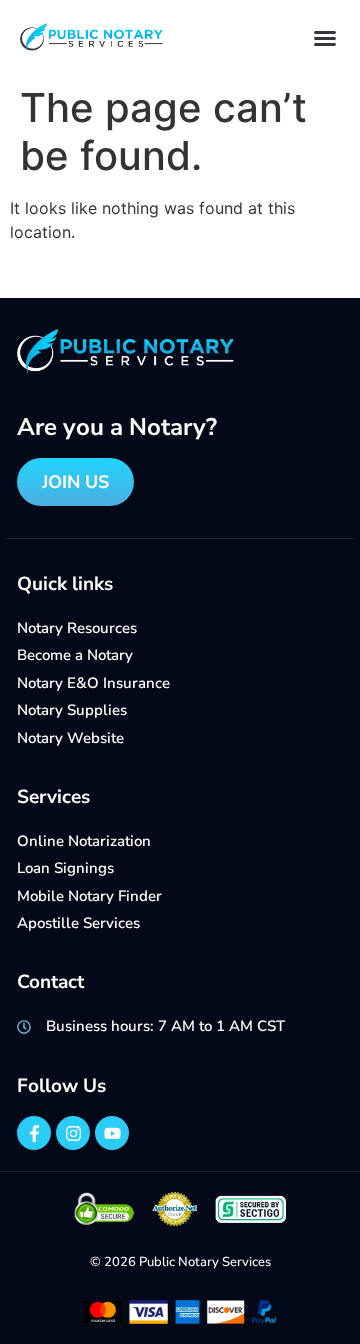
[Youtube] (112, 1133)
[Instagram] (73, 1133)
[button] (325, 38)
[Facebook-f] (34, 1133)
